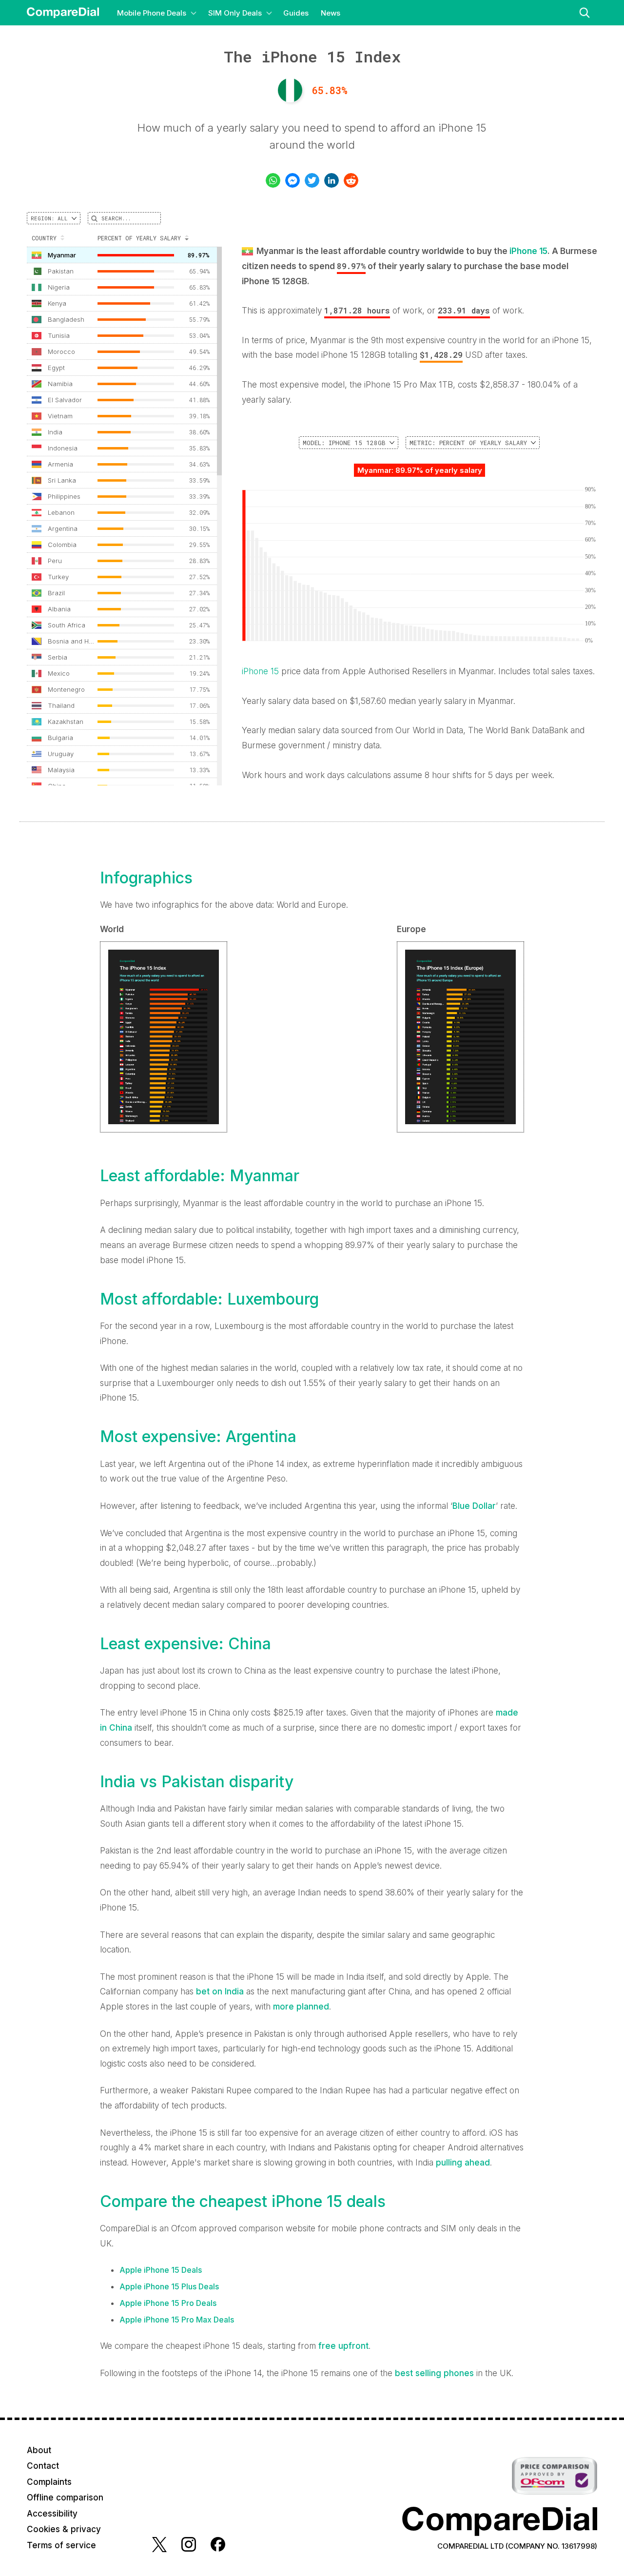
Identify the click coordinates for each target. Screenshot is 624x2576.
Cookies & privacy (64, 2529)
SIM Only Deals (235, 13)
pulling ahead (463, 2163)
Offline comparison (65, 2498)
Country (44, 238)
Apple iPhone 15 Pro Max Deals (177, 2320)
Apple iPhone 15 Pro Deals (168, 2303)
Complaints (49, 2482)
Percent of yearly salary (139, 238)
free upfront (343, 2346)
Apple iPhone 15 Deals (161, 2270)
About (39, 2450)
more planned (301, 2007)
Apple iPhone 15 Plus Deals (169, 2286)
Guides (296, 13)
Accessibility (52, 2514)
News (331, 13)
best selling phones (434, 2373)
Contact (43, 2466)
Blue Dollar (474, 1506)
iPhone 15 (528, 251)
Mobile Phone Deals (152, 13)
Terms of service (61, 2545)
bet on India (220, 1991)
